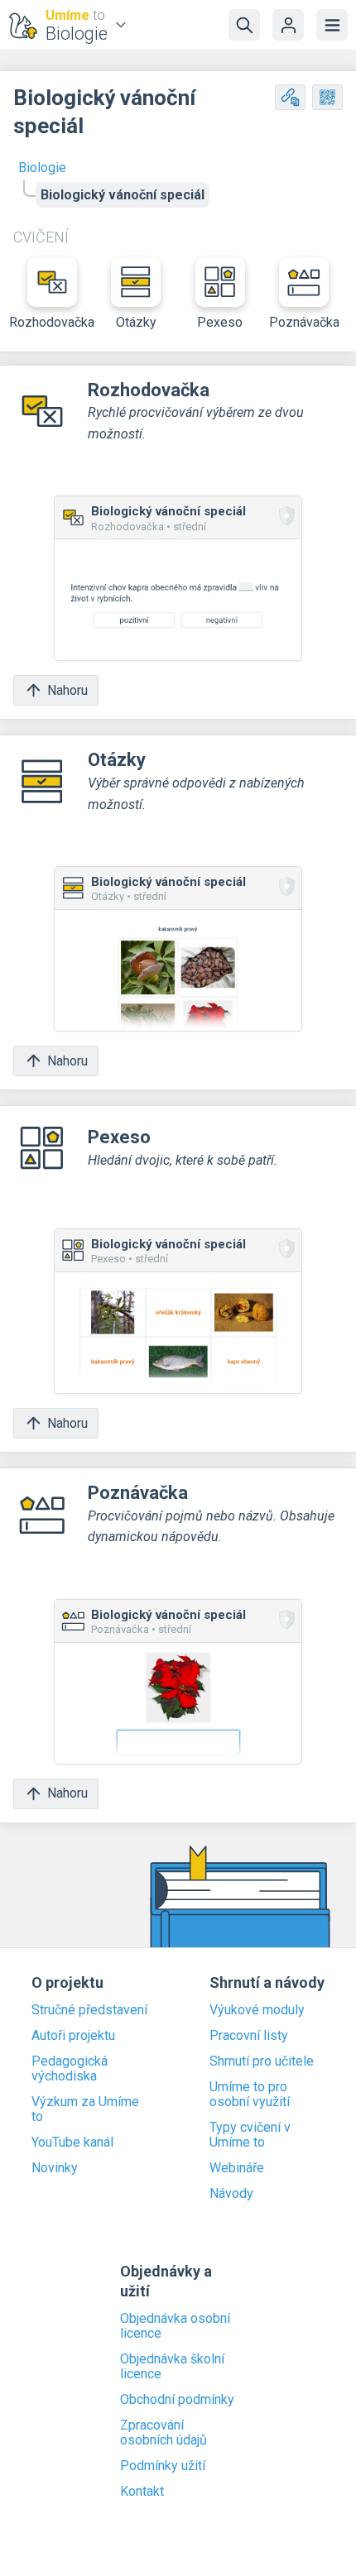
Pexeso (220, 322)
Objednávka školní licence (172, 2367)
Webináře (237, 2168)
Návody (231, 2194)
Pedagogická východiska (70, 2069)
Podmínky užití (163, 2466)
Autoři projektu (73, 2036)
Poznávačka (304, 322)
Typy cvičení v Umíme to (250, 2135)
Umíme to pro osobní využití (250, 2095)
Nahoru (67, 690)
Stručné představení (89, 2010)
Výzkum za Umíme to (85, 2109)
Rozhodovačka (52, 322)
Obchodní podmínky (177, 2400)
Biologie (42, 168)
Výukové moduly (257, 2010)
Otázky (136, 322)
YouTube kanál (72, 2143)
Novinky (55, 2168)
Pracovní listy (249, 2036)
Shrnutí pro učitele (262, 2061)
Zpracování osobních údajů (164, 2433)
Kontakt (142, 2492)
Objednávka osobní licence (175, 2326)
